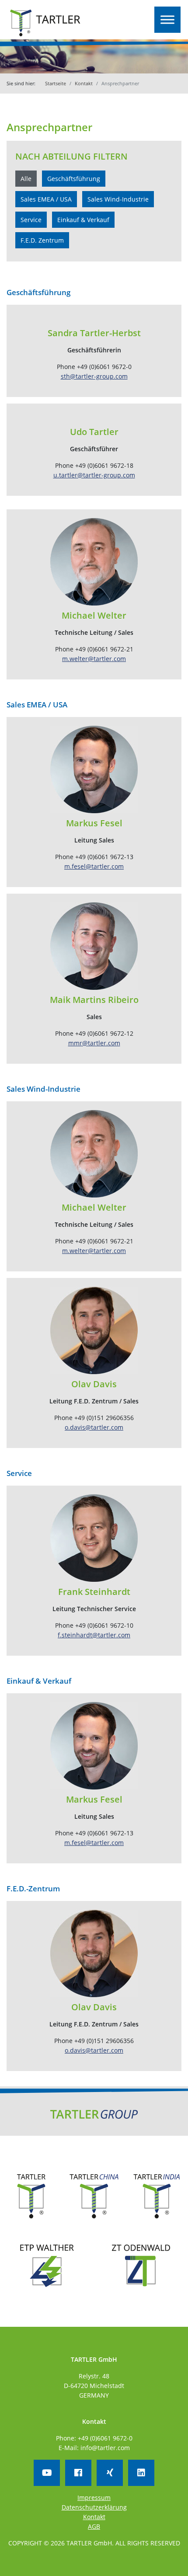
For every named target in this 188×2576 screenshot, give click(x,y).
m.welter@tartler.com (94, 659)
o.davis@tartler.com (94, 1427)
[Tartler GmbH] (45, 23)
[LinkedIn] (141, 2473)
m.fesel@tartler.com (94, 866)
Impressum (94, 2498)
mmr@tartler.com (94, 1043)
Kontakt (84, 83)
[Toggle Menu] (167, 20)
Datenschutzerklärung (94, 2507)
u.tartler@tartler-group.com (94, 475)
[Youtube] (47, 2473)
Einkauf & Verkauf (83, 220)
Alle (26, 179)
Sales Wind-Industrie (118, 199)
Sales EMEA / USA (46, 199)
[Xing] (110, 2473)
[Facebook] (78, 2473)
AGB (94, 2526)
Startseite (56, 83)
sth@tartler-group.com (94, 376)
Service (31, 220)
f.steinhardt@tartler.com (94, 1635)
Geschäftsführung (74, 179)
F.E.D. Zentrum (42, 240)
